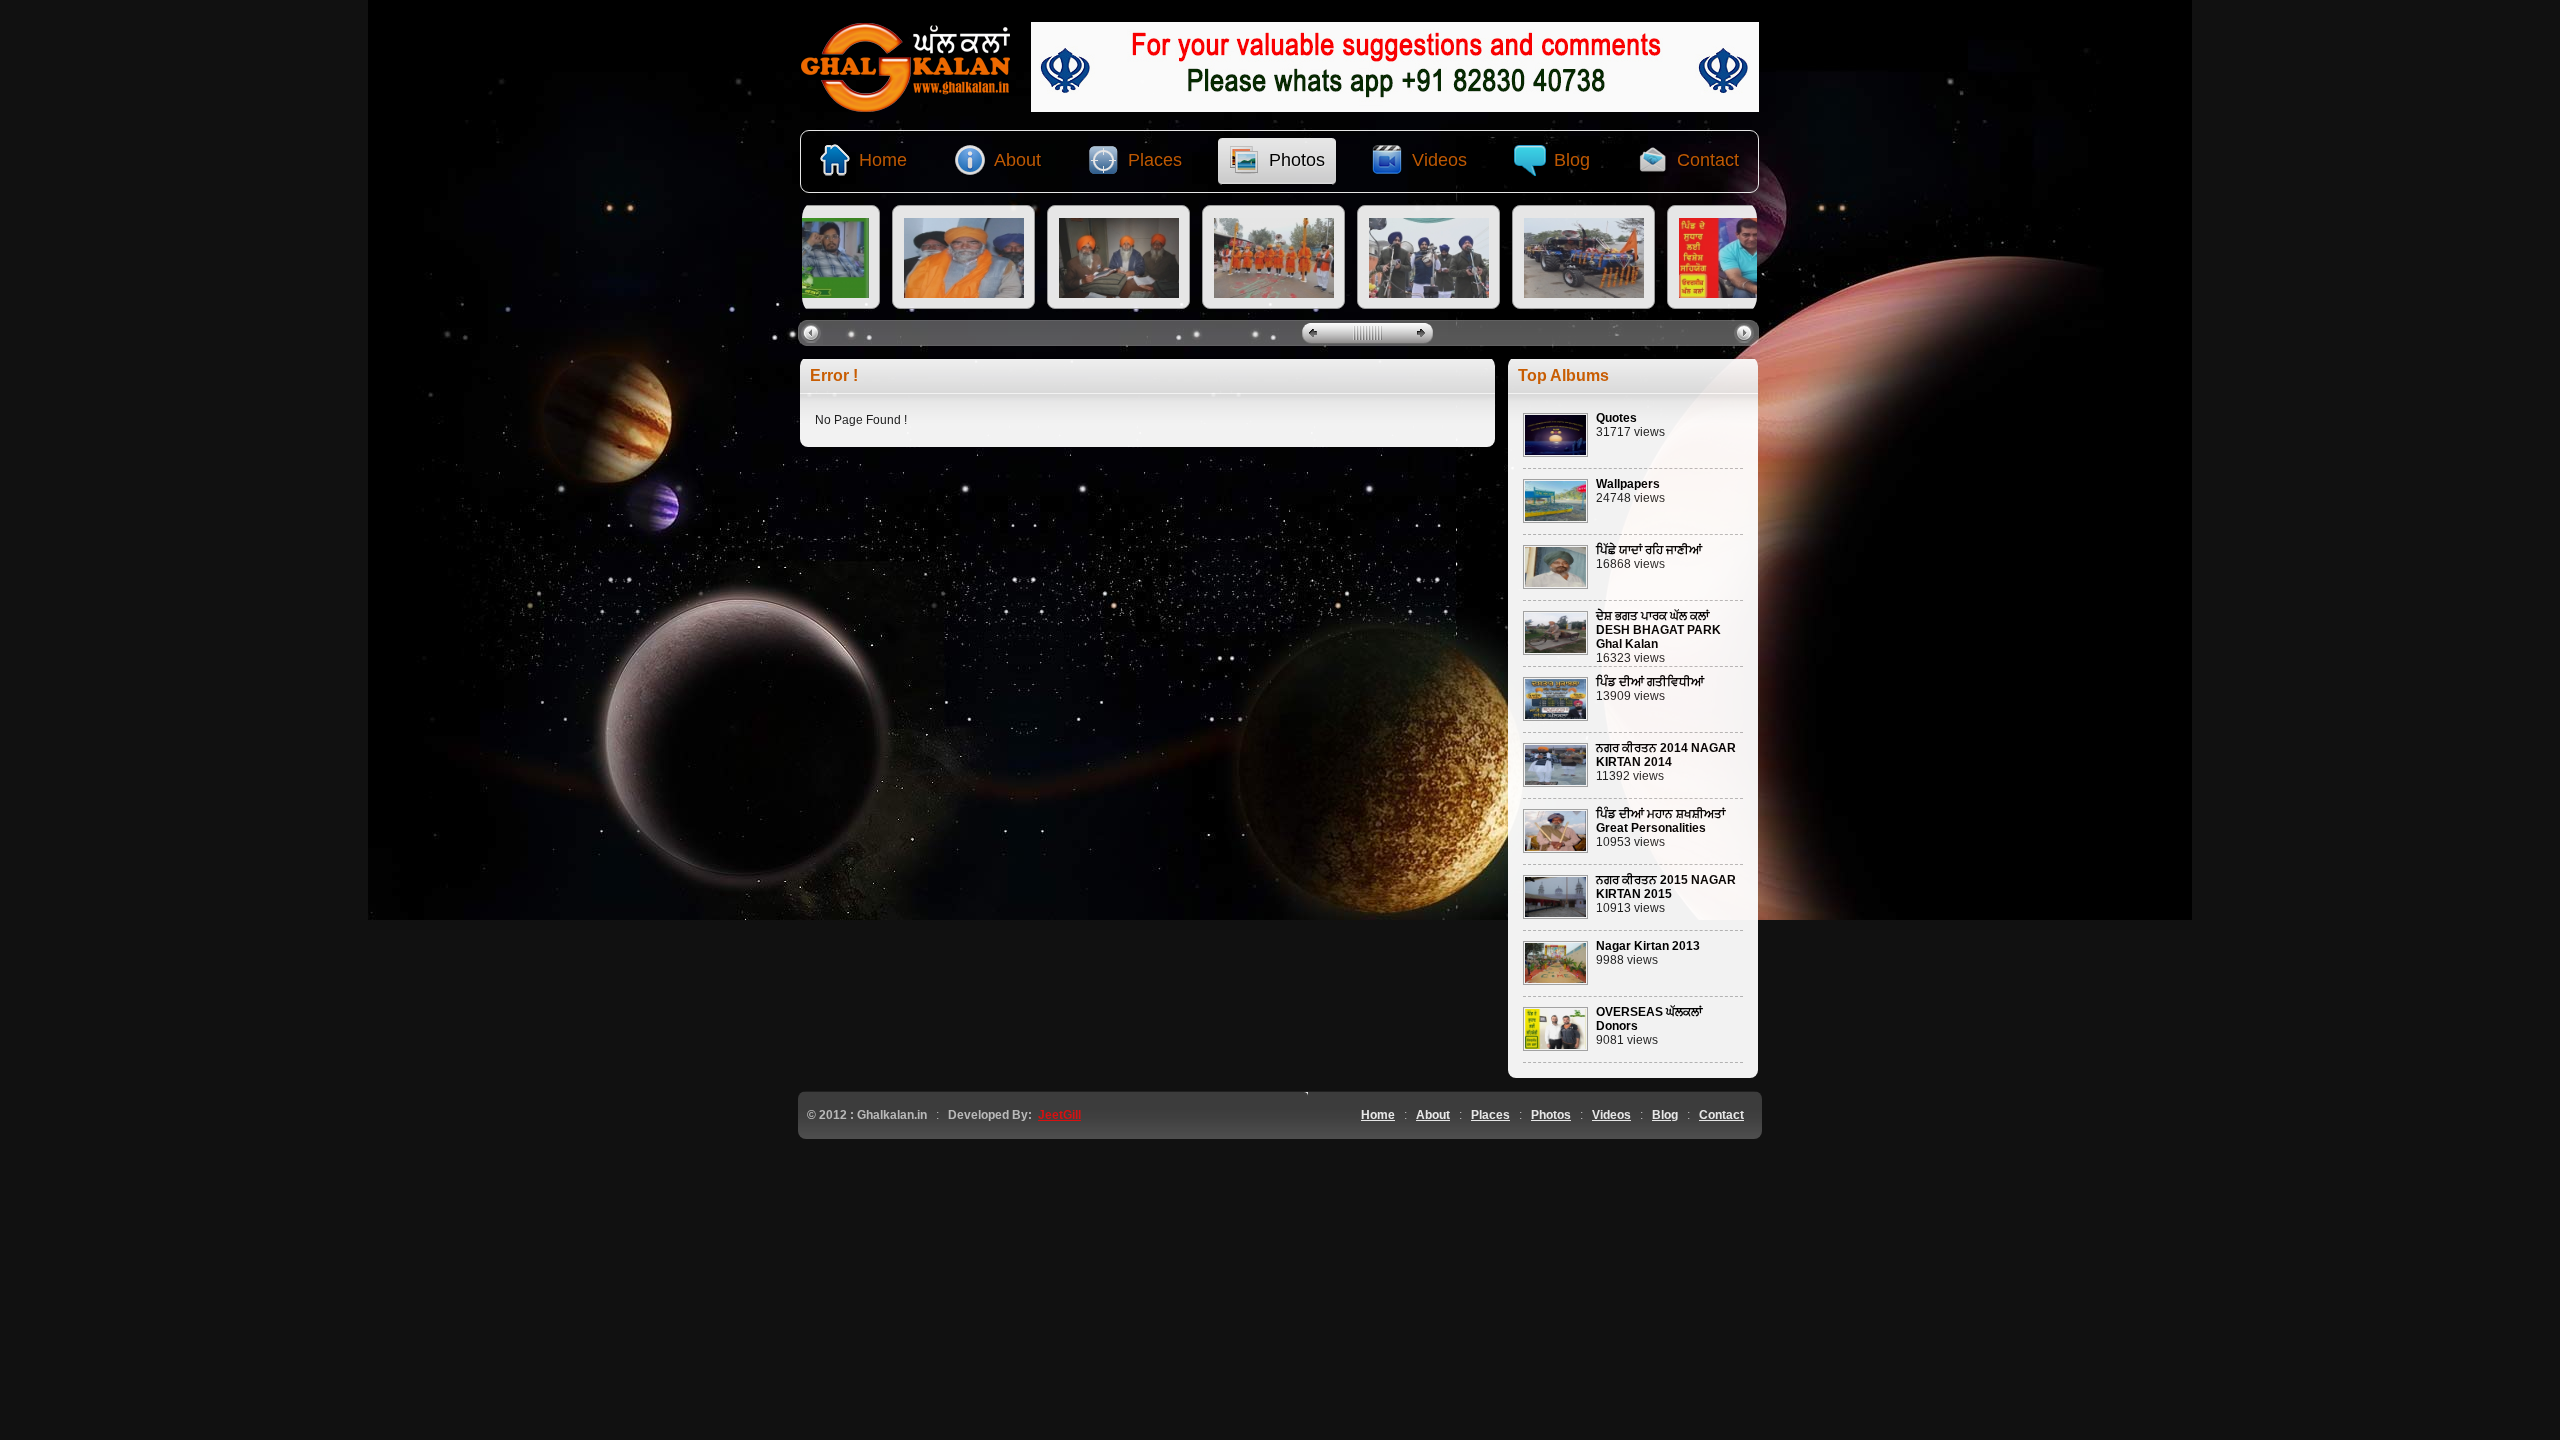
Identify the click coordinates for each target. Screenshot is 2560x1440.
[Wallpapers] (1555, 519)
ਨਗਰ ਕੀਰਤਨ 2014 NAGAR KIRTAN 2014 (1666, 755)
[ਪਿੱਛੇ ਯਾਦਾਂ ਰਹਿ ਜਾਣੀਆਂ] (1555, 585)
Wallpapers (1628, 484)
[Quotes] (1555, 453)
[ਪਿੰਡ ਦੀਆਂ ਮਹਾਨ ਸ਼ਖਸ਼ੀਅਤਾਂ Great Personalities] (1555, 849)
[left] (813, 332)
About (1433, 1115)
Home (1378, 1115)
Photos (1551, 1115)
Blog (1665, 1115)
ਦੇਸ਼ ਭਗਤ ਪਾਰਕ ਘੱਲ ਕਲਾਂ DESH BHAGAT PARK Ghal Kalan (1658, 630)
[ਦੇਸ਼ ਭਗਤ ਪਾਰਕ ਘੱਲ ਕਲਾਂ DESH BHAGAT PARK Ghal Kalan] (1555, 651)
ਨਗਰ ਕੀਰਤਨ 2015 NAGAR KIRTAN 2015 (1666, 887)
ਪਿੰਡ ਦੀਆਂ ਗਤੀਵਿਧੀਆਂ (1650, 682)
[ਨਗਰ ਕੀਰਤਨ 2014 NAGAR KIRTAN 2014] (1555, 783)
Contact (1721, 1115)
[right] (1746, 332)
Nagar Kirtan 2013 (1648, 946)
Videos (1611, 1115)
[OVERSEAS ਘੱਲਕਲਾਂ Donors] (1555, 1047)
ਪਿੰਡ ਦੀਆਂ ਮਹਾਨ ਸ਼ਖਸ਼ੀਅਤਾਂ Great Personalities (1660, 821)
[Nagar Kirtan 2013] (1555, 981)
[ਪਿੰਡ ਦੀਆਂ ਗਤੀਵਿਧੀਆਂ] (1555, 717)
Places (1490, 1115)
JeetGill (1059, 1115)
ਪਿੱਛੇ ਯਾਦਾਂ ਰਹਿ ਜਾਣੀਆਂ (1649, 550)
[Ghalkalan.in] (906, 108)
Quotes (1616, 418)
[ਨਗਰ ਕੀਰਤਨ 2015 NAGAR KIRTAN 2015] (1555, 915)
